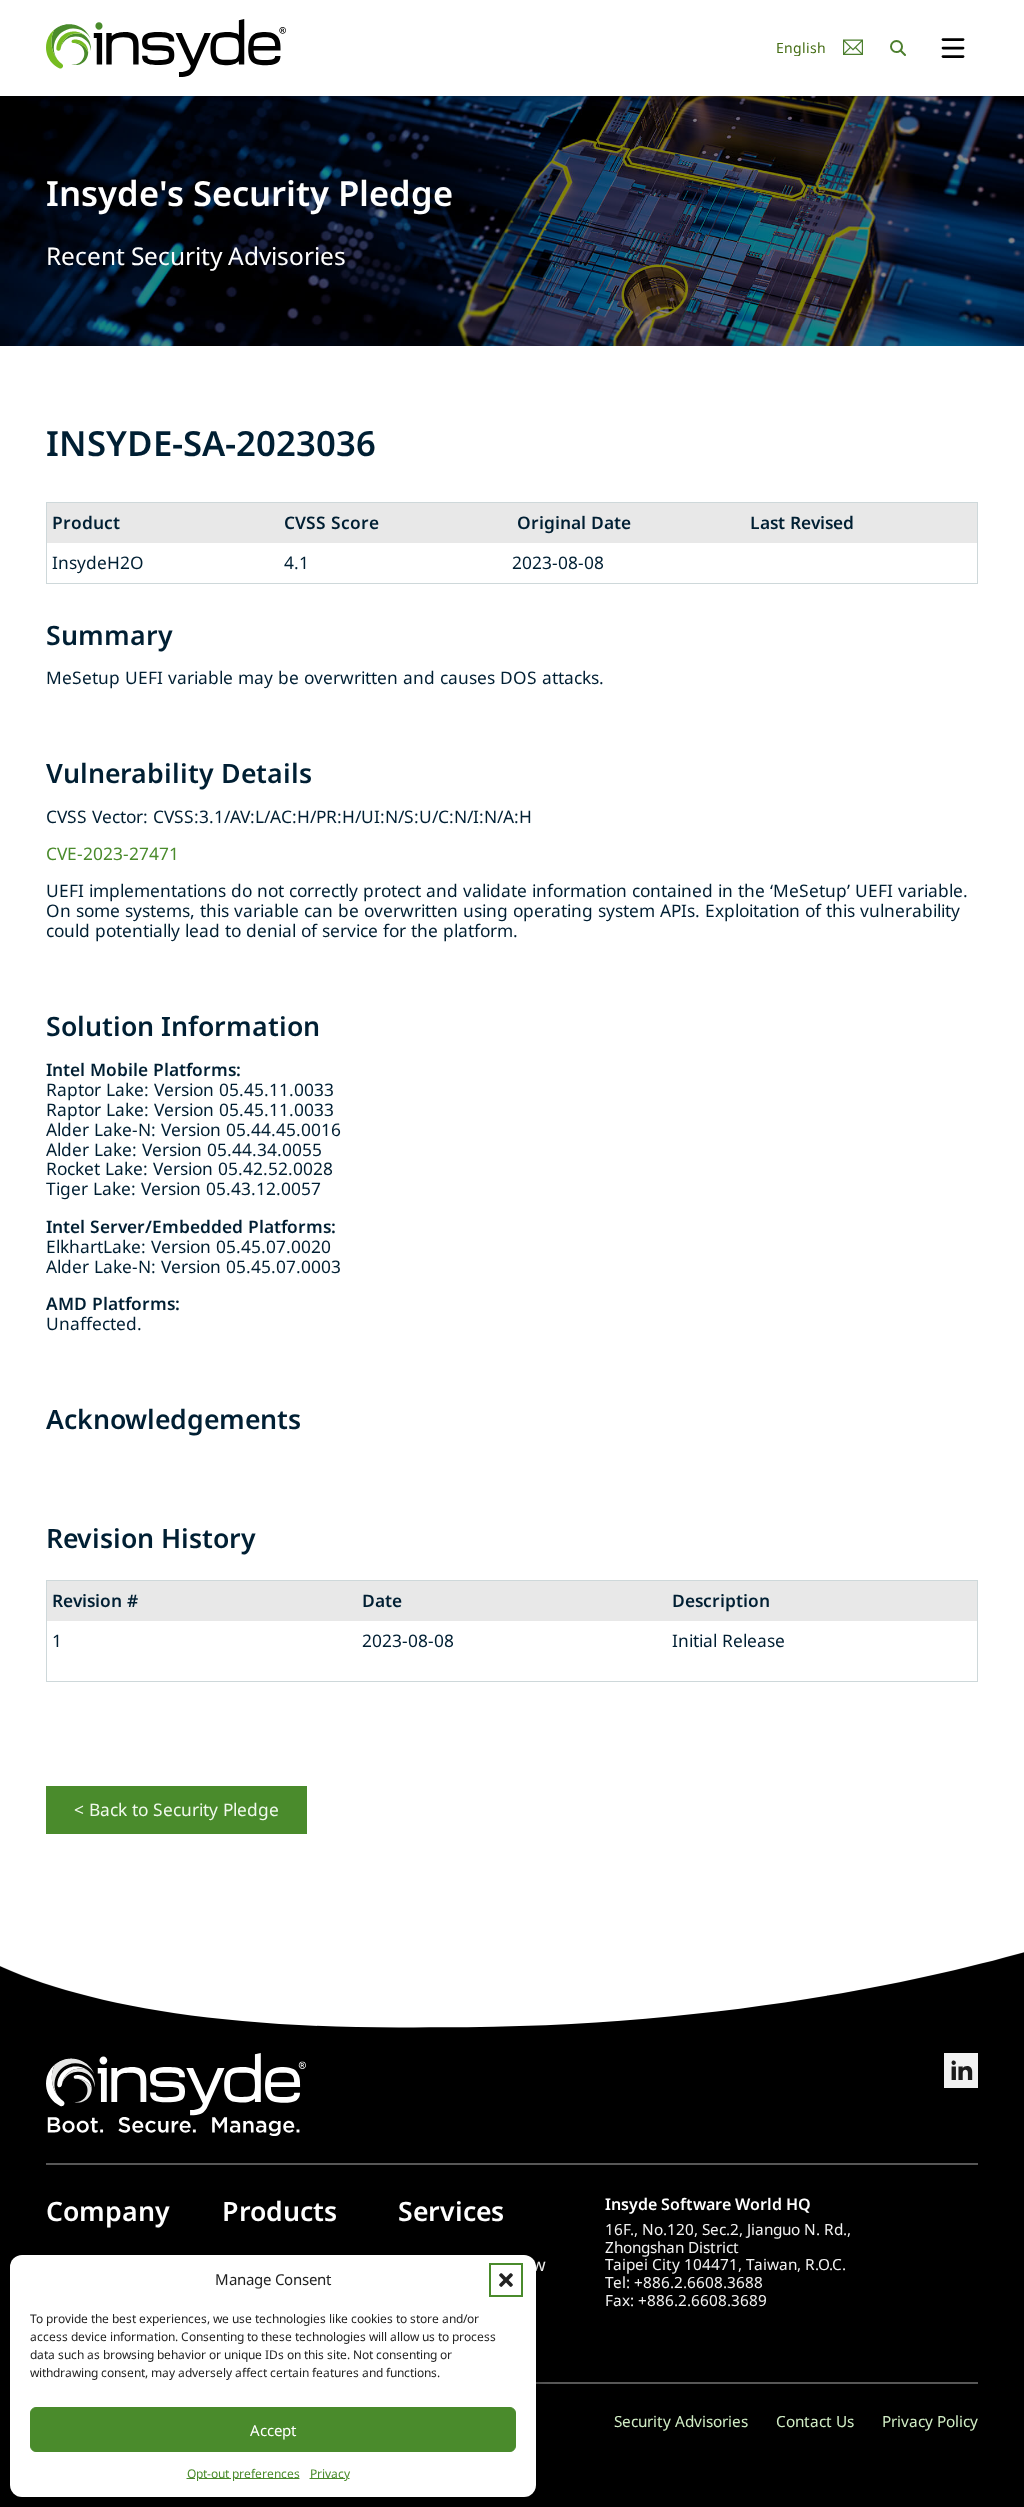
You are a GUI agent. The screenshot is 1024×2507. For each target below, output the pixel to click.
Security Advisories (681, 2421)
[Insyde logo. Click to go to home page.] (166, 46)
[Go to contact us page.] (853, 47)
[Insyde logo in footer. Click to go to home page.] (176, 2092)
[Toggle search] (898, 48)
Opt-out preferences (243, 2473)
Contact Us (815, 2421)
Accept (273, 2430)
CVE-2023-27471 (112, 853)
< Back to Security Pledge (176, 1809)
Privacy (330, 2473)
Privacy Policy (930, 2421)
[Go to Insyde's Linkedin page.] (961, 2094)
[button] (506, 2280)
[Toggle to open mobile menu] (953, 49)
